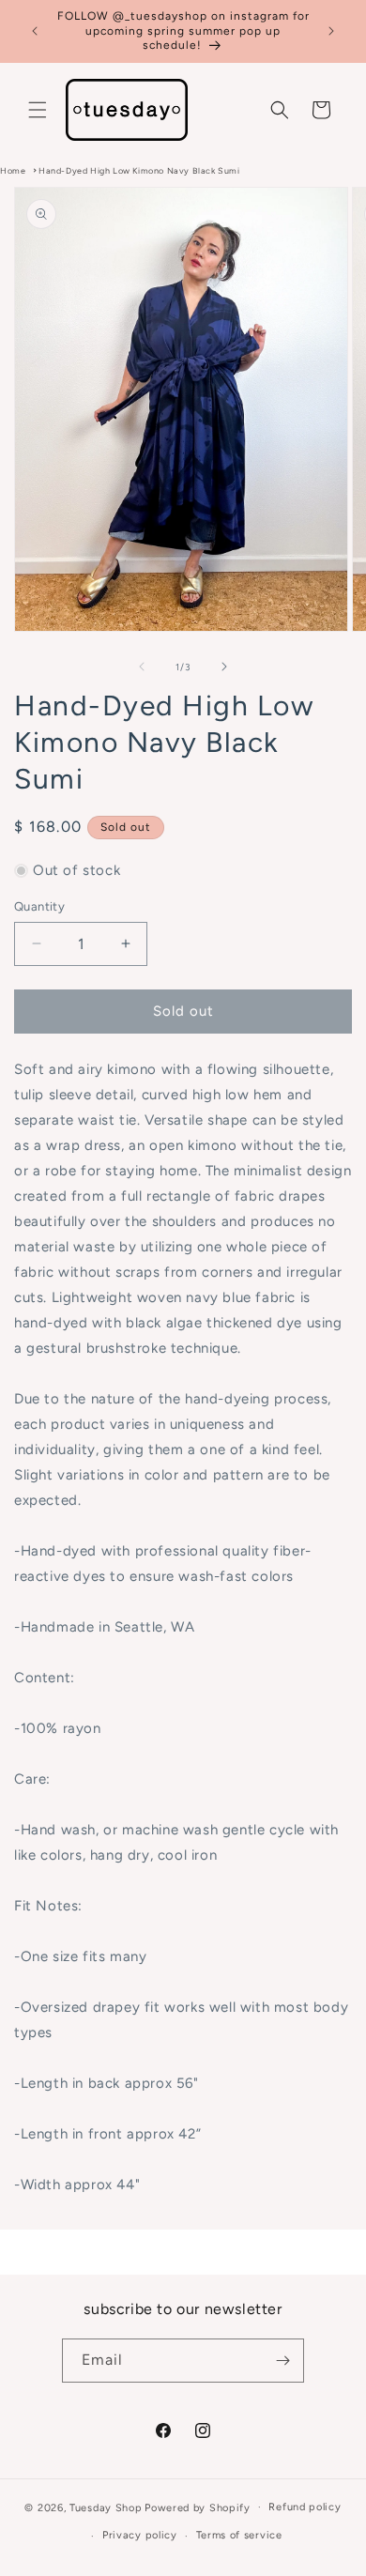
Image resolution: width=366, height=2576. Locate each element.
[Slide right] (224, 667)
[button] (38, 110)
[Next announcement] (331, 31)
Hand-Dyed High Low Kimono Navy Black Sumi (139, 170)
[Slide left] (142, 667)
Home (13, 170)
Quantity (39, 906)
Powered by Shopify (198, 2507)
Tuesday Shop (106, 2507)
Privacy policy (140, 2535)
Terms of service (239, 2535)
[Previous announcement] (35, 31)
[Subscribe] (282, 2361)
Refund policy (305, 2507)
